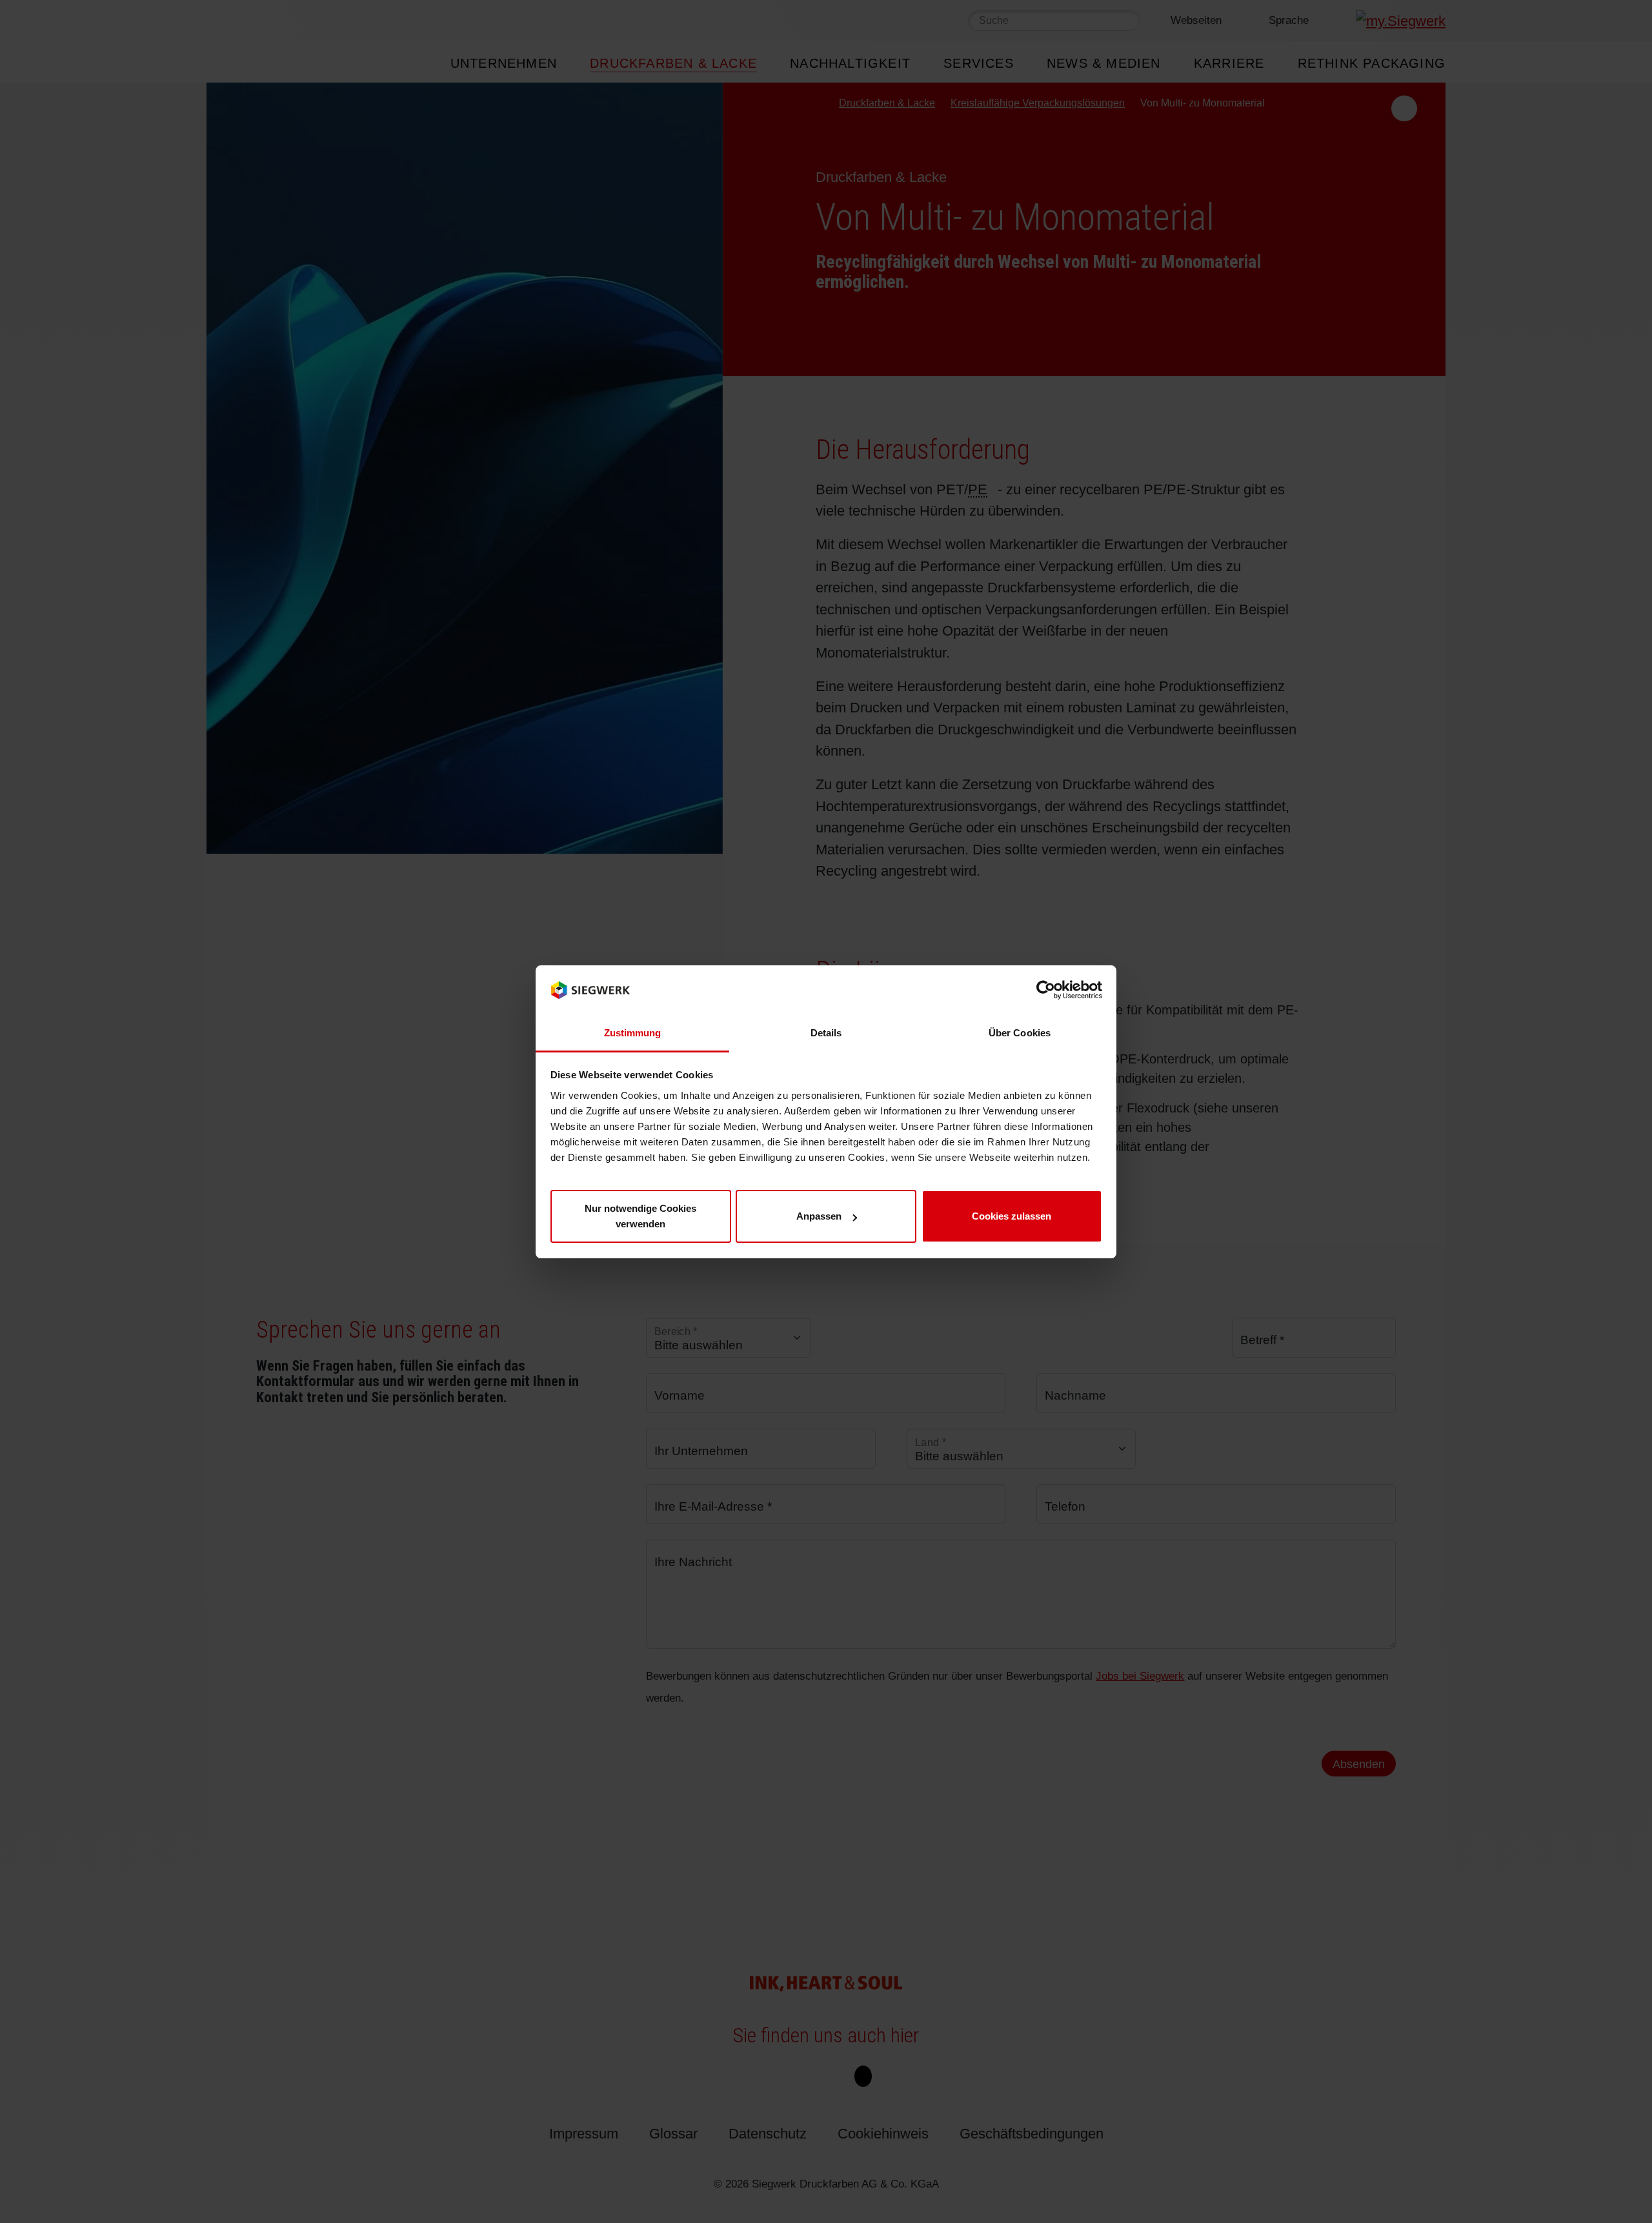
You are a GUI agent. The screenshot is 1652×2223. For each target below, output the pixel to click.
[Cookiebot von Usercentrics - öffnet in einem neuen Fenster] (1046, 990)
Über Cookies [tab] (1020, 1032)
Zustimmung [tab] (633, 1032)
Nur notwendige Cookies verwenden (640, 1216)
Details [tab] (826, 1032)
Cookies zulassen (1012, 1216)
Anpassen (819, 1216)
